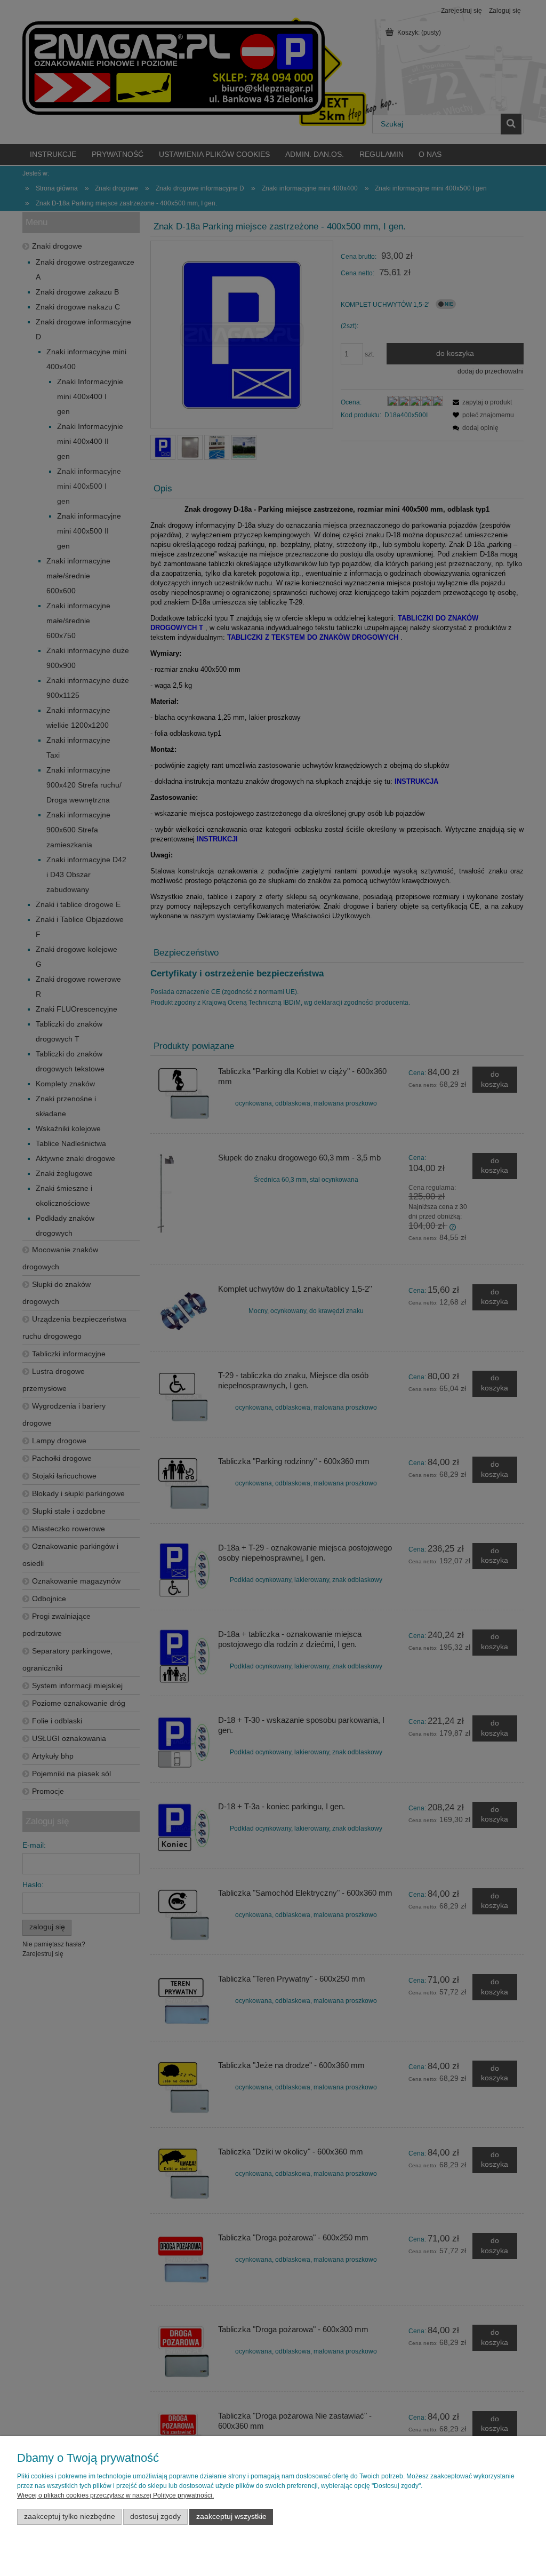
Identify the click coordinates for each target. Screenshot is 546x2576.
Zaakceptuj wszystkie (231, 2517)
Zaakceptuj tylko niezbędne (70, 2517)
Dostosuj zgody (155, 2517)
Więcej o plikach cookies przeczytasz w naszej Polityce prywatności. (115, 2495)
